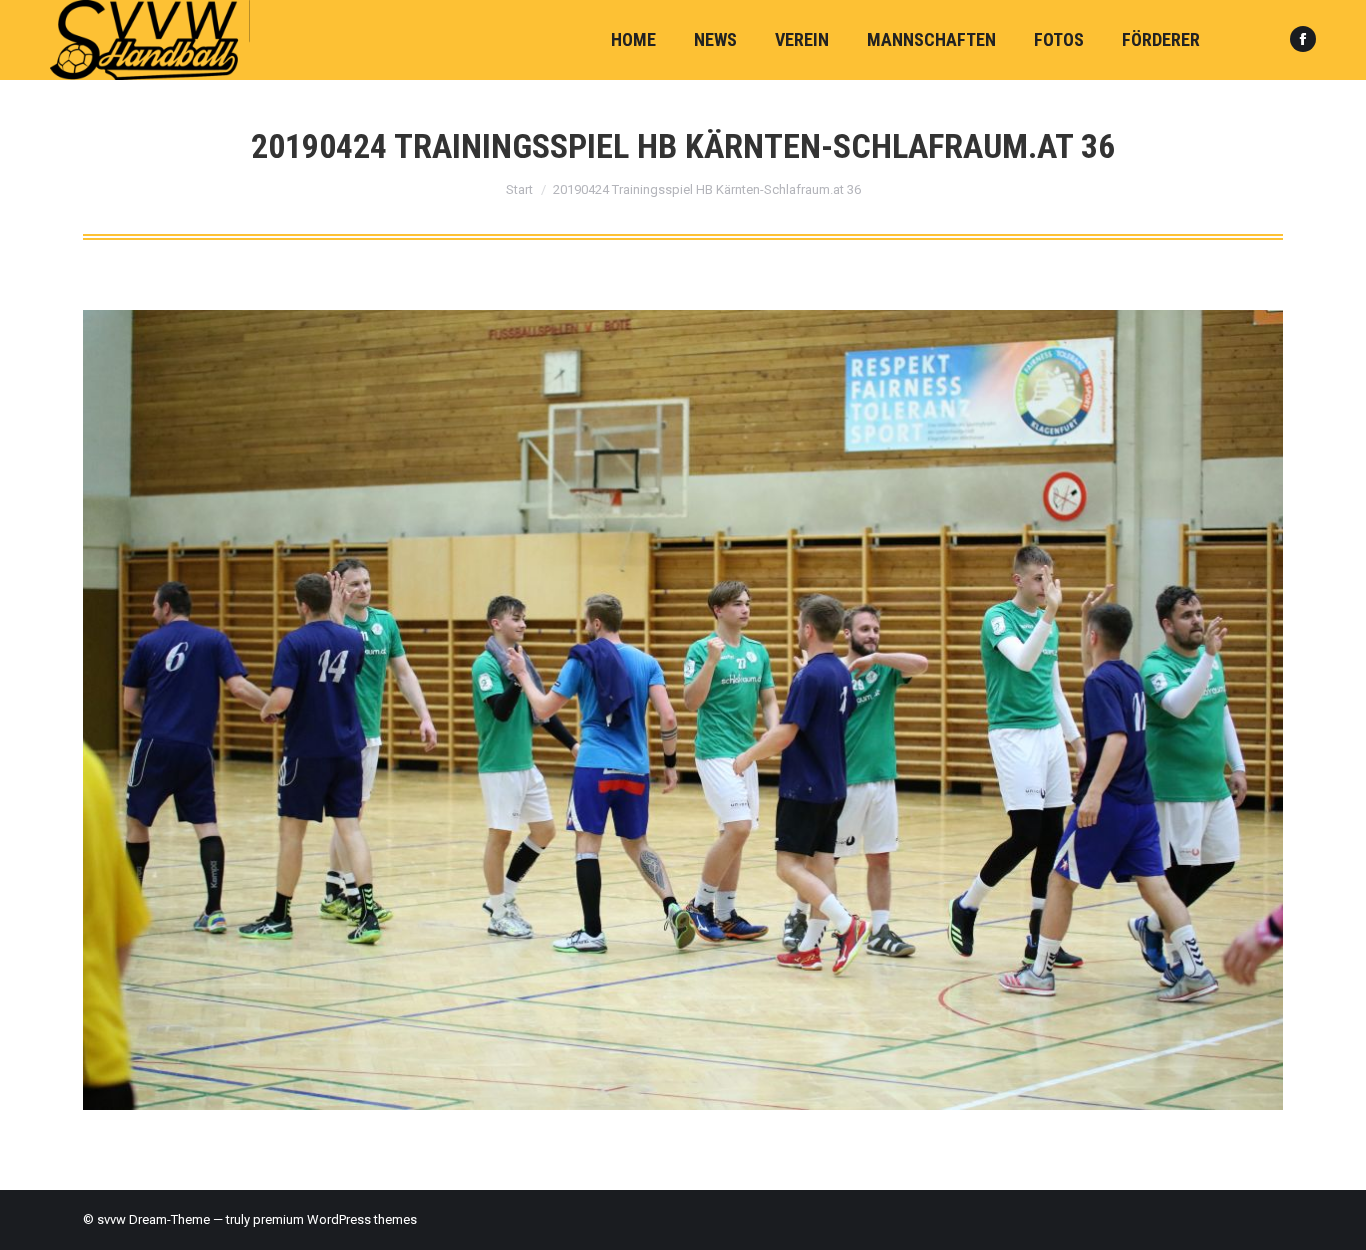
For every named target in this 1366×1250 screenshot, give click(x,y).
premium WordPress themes (335, 1219)
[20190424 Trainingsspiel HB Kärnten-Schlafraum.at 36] (683, 710)
